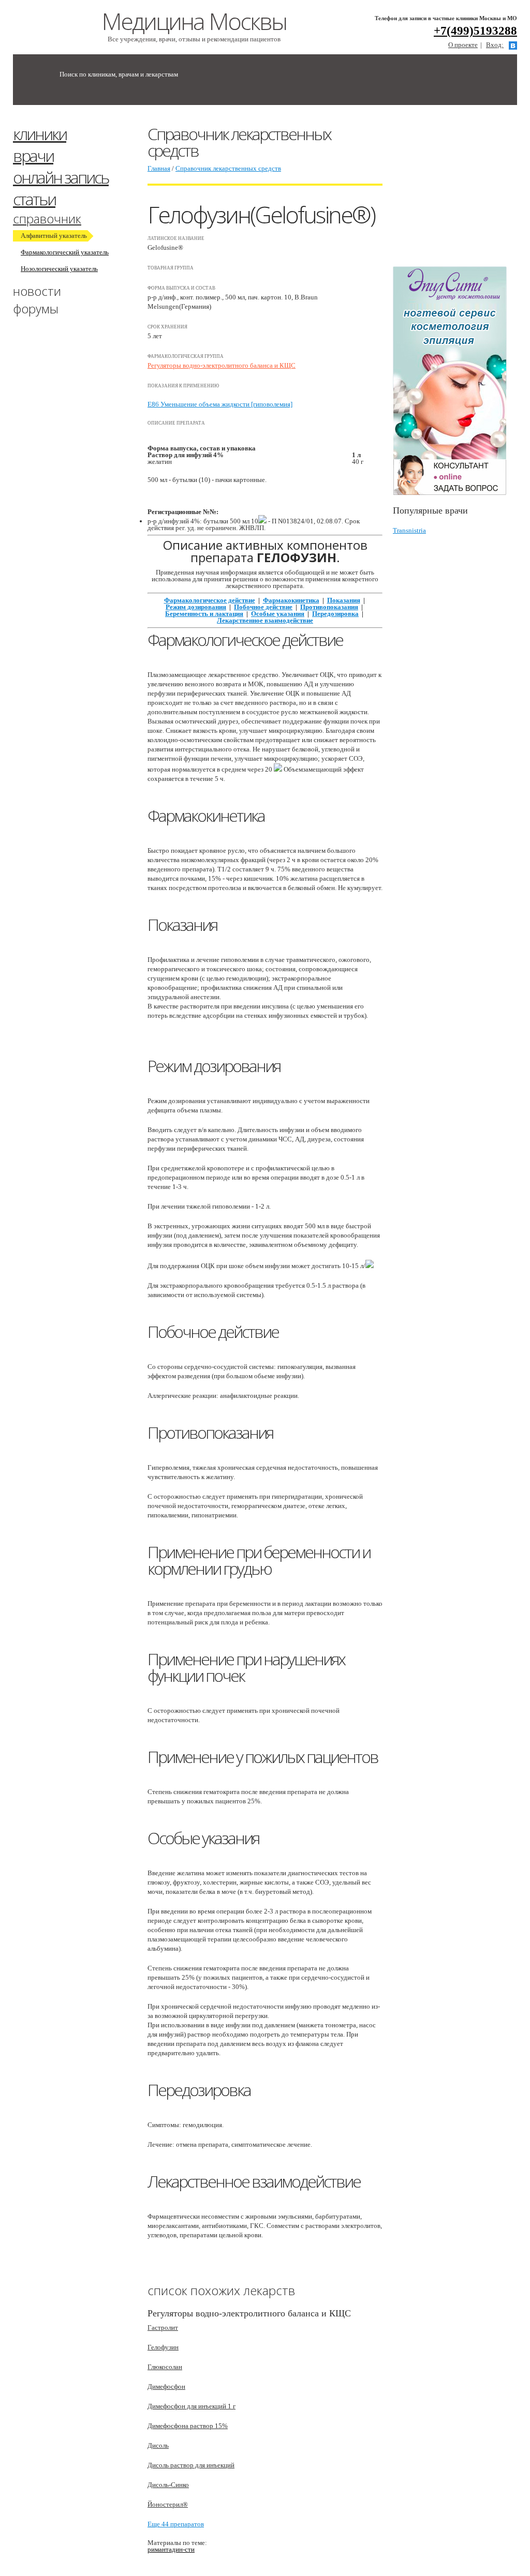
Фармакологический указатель (65, 252)
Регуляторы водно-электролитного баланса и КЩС (222, 365)
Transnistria (409, 530)
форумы (36, 308)
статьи (34, 199)
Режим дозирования (196, 607)
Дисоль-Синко (168, 2485)
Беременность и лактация (204, 614)
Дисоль (158, 2445)
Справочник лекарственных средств (228, 168)
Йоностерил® (168, 2504)
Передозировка (335, 614)
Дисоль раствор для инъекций (191, 2465)
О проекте (463, 45)
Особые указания (278, 614)
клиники (40, 134)
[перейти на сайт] (455, 381)
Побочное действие (263, 607)
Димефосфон (166, 2386)
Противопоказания (329, 607)
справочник (47, 219)
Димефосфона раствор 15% (188, 2426)
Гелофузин (163, 2347)
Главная (159, 168)
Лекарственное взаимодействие (265, 620)
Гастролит (163, 2328)
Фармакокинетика (291, 600)
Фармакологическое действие (210, 600)
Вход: (495, 45)
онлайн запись (61, 177)
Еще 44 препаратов (176, 2524)
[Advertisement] (461, 190)
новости (37, 291)
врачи (33, 155)
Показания (344, 600)
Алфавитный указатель (54, 236)
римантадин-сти (171, 2549)
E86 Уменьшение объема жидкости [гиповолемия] (220, 404)
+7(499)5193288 (475, 31)
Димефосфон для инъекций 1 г (192, 2406)
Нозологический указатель (59, 269)
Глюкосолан (165, 2367)
